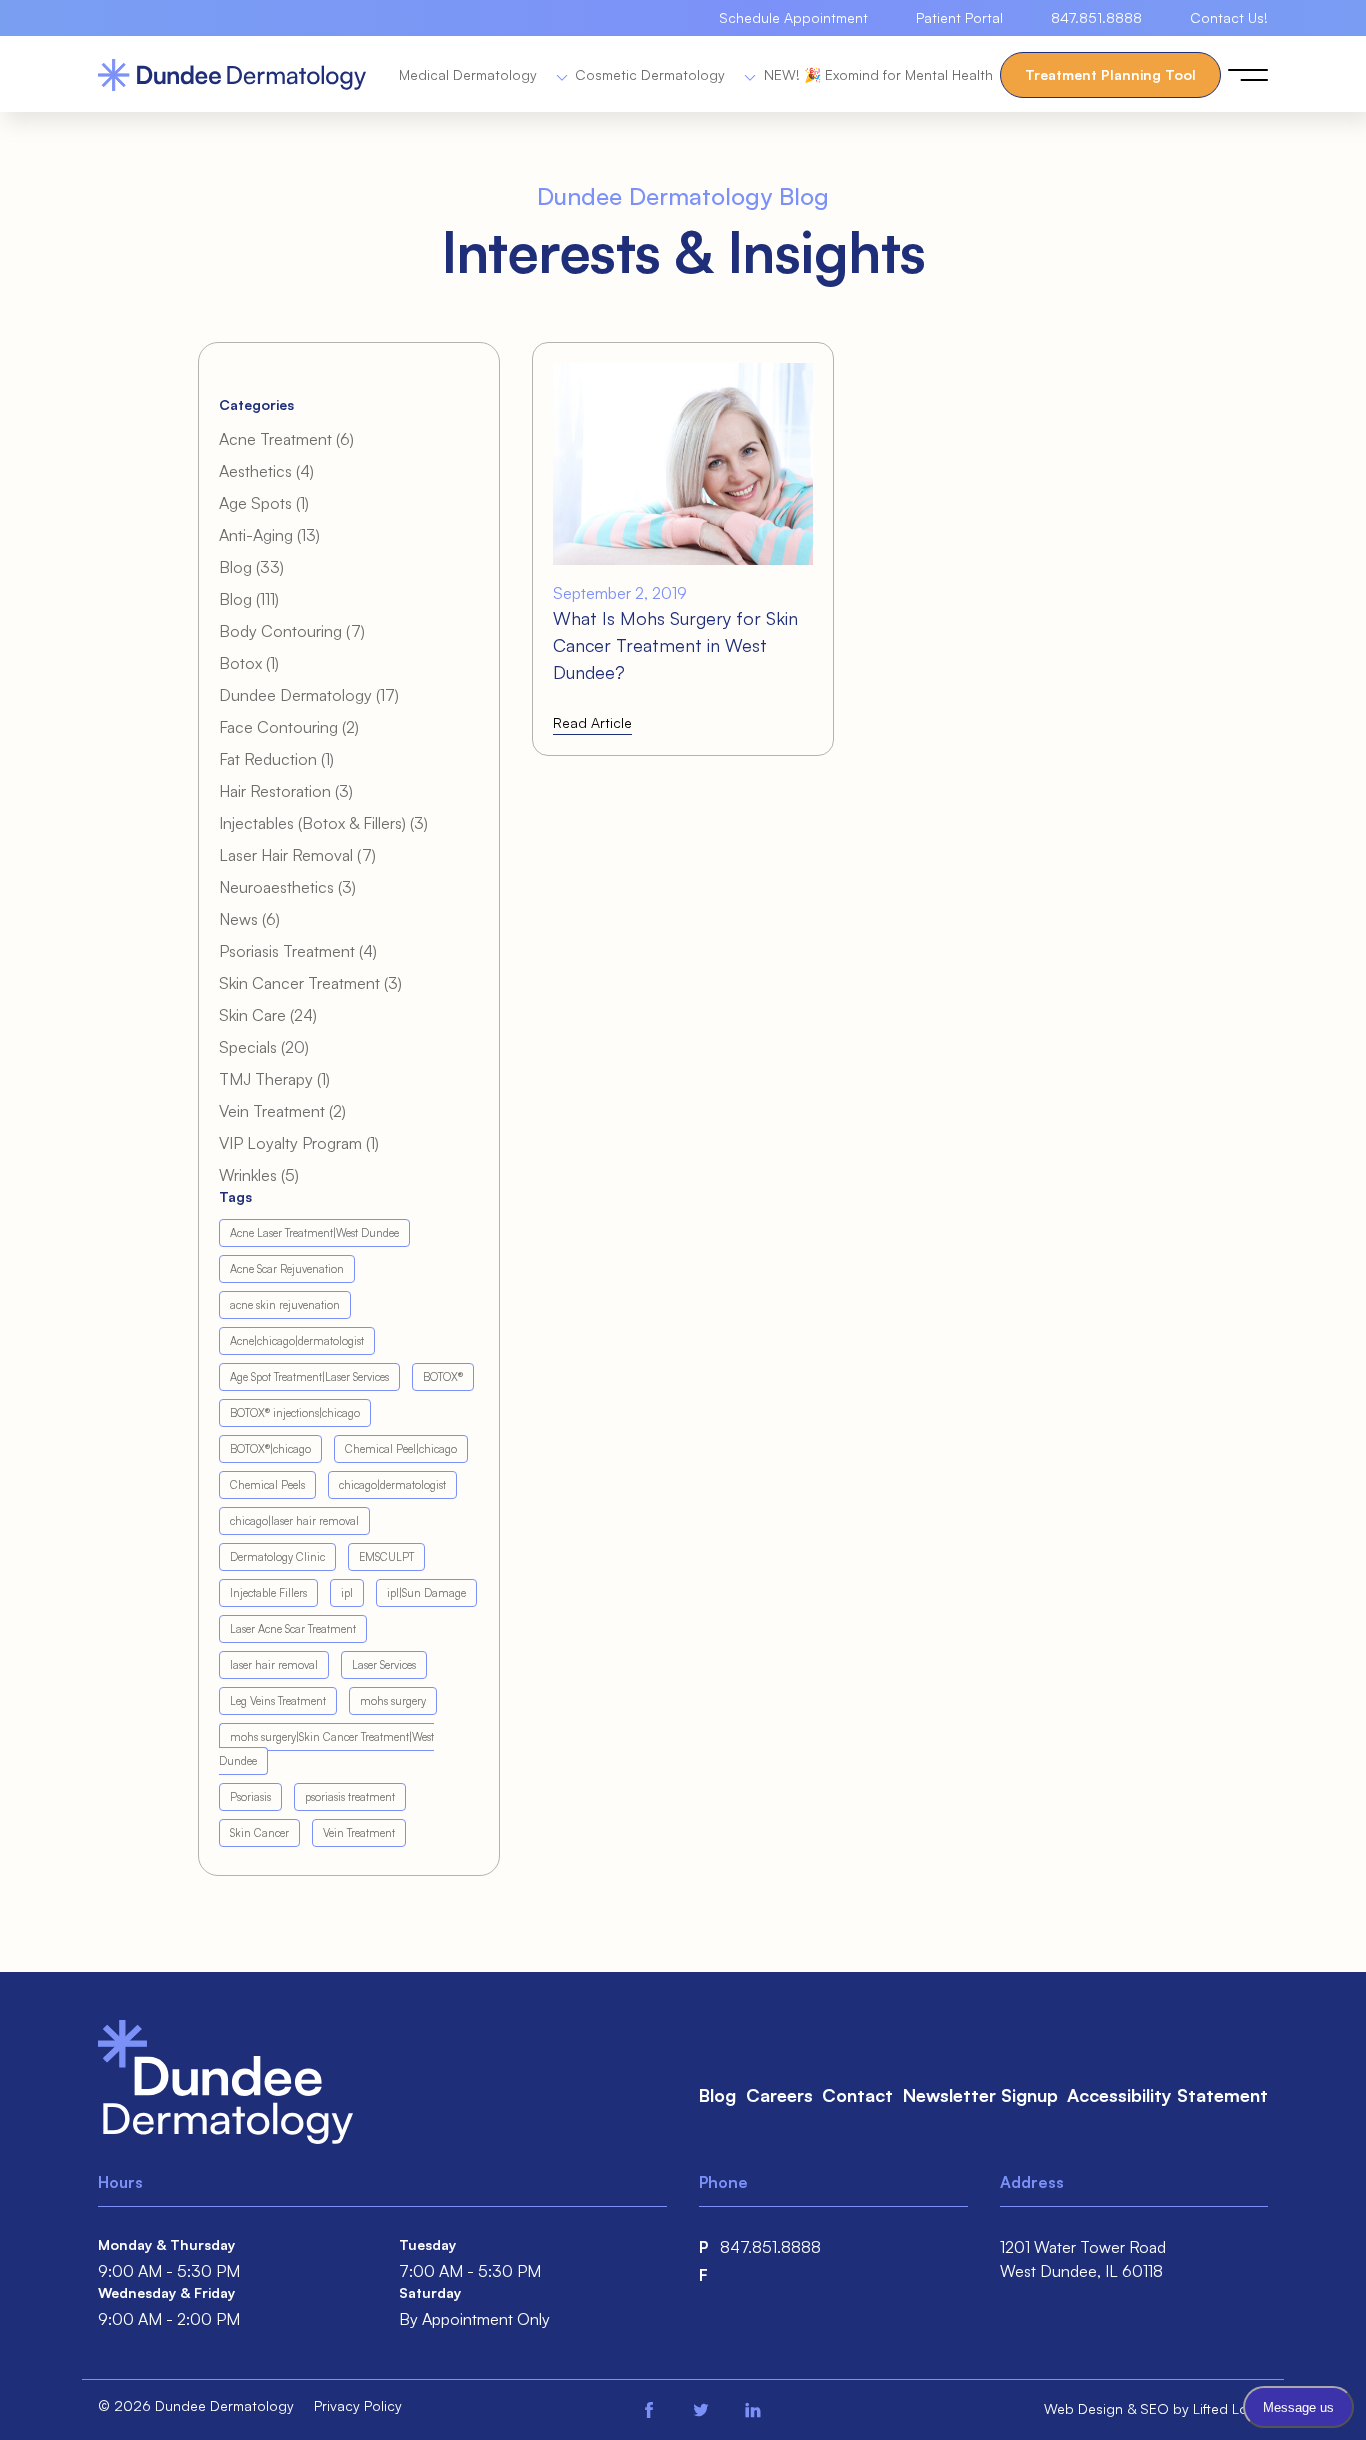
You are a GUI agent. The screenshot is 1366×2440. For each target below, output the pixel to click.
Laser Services (384, 1665)
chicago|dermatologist (392, 1485)
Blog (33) (251, 567)
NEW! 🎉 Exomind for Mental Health (878, 74)
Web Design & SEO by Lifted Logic (1156, 2408)
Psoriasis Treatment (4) (298, 951)
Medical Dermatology (470, 74)
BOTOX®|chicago (270, 1449)
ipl (347, 1593)
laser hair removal (274, 1665)
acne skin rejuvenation (285, 1305)
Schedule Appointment (793, 17)
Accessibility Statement (1167, 2095)
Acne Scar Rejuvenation (287, 1269)
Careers (779, 2095)
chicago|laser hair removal (294, 1521)
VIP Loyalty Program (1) (299, 1143)
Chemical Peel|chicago (401, 1449)
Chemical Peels (267, 1485)
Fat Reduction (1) (276, 759)
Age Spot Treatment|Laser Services (309, 1377)
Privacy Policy (358, 2405)
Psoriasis (250, 1797)
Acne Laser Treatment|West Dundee (314, 1233)
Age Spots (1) (264, 503)
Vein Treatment (359, 1833)
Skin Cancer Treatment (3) (310, 983)
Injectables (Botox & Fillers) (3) (323, 823)
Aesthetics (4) (266, 471)
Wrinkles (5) (259, 1175)
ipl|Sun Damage (426, 1593)
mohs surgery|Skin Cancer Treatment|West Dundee (326, 1749)
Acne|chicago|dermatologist (297, 1341)
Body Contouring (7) (292, 631)
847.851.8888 (1096, 17)
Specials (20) (264, 1047)
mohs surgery (393, 1701)
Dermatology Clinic (277, 1557)
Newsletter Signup (980, 2095)
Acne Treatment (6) (286, 439)
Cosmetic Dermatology (652, 74)
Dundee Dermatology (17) (309, 695)
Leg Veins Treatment (278, 1701)
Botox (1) (249, 663)
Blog (717, 2095)
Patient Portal (959, 17)
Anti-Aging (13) (269, 535)
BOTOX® (443, 1377)
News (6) (249, 919)
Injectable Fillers (268, 1593)
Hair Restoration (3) (286, 791)
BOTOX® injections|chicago (295, 1413)
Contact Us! (1229, 17)
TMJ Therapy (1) (274, 1079)
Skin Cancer (259, 1833)
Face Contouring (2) (289, 727)
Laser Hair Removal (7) (297, 855)
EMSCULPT (386, 1557)
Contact (857, 2095)
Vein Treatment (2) (282, 1111)
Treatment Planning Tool (1110, 74)
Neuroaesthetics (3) (287, 887)
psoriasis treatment (350, 1797)
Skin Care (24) (268, 1015)
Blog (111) (249, 599)
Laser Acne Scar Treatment (293, 1629)
